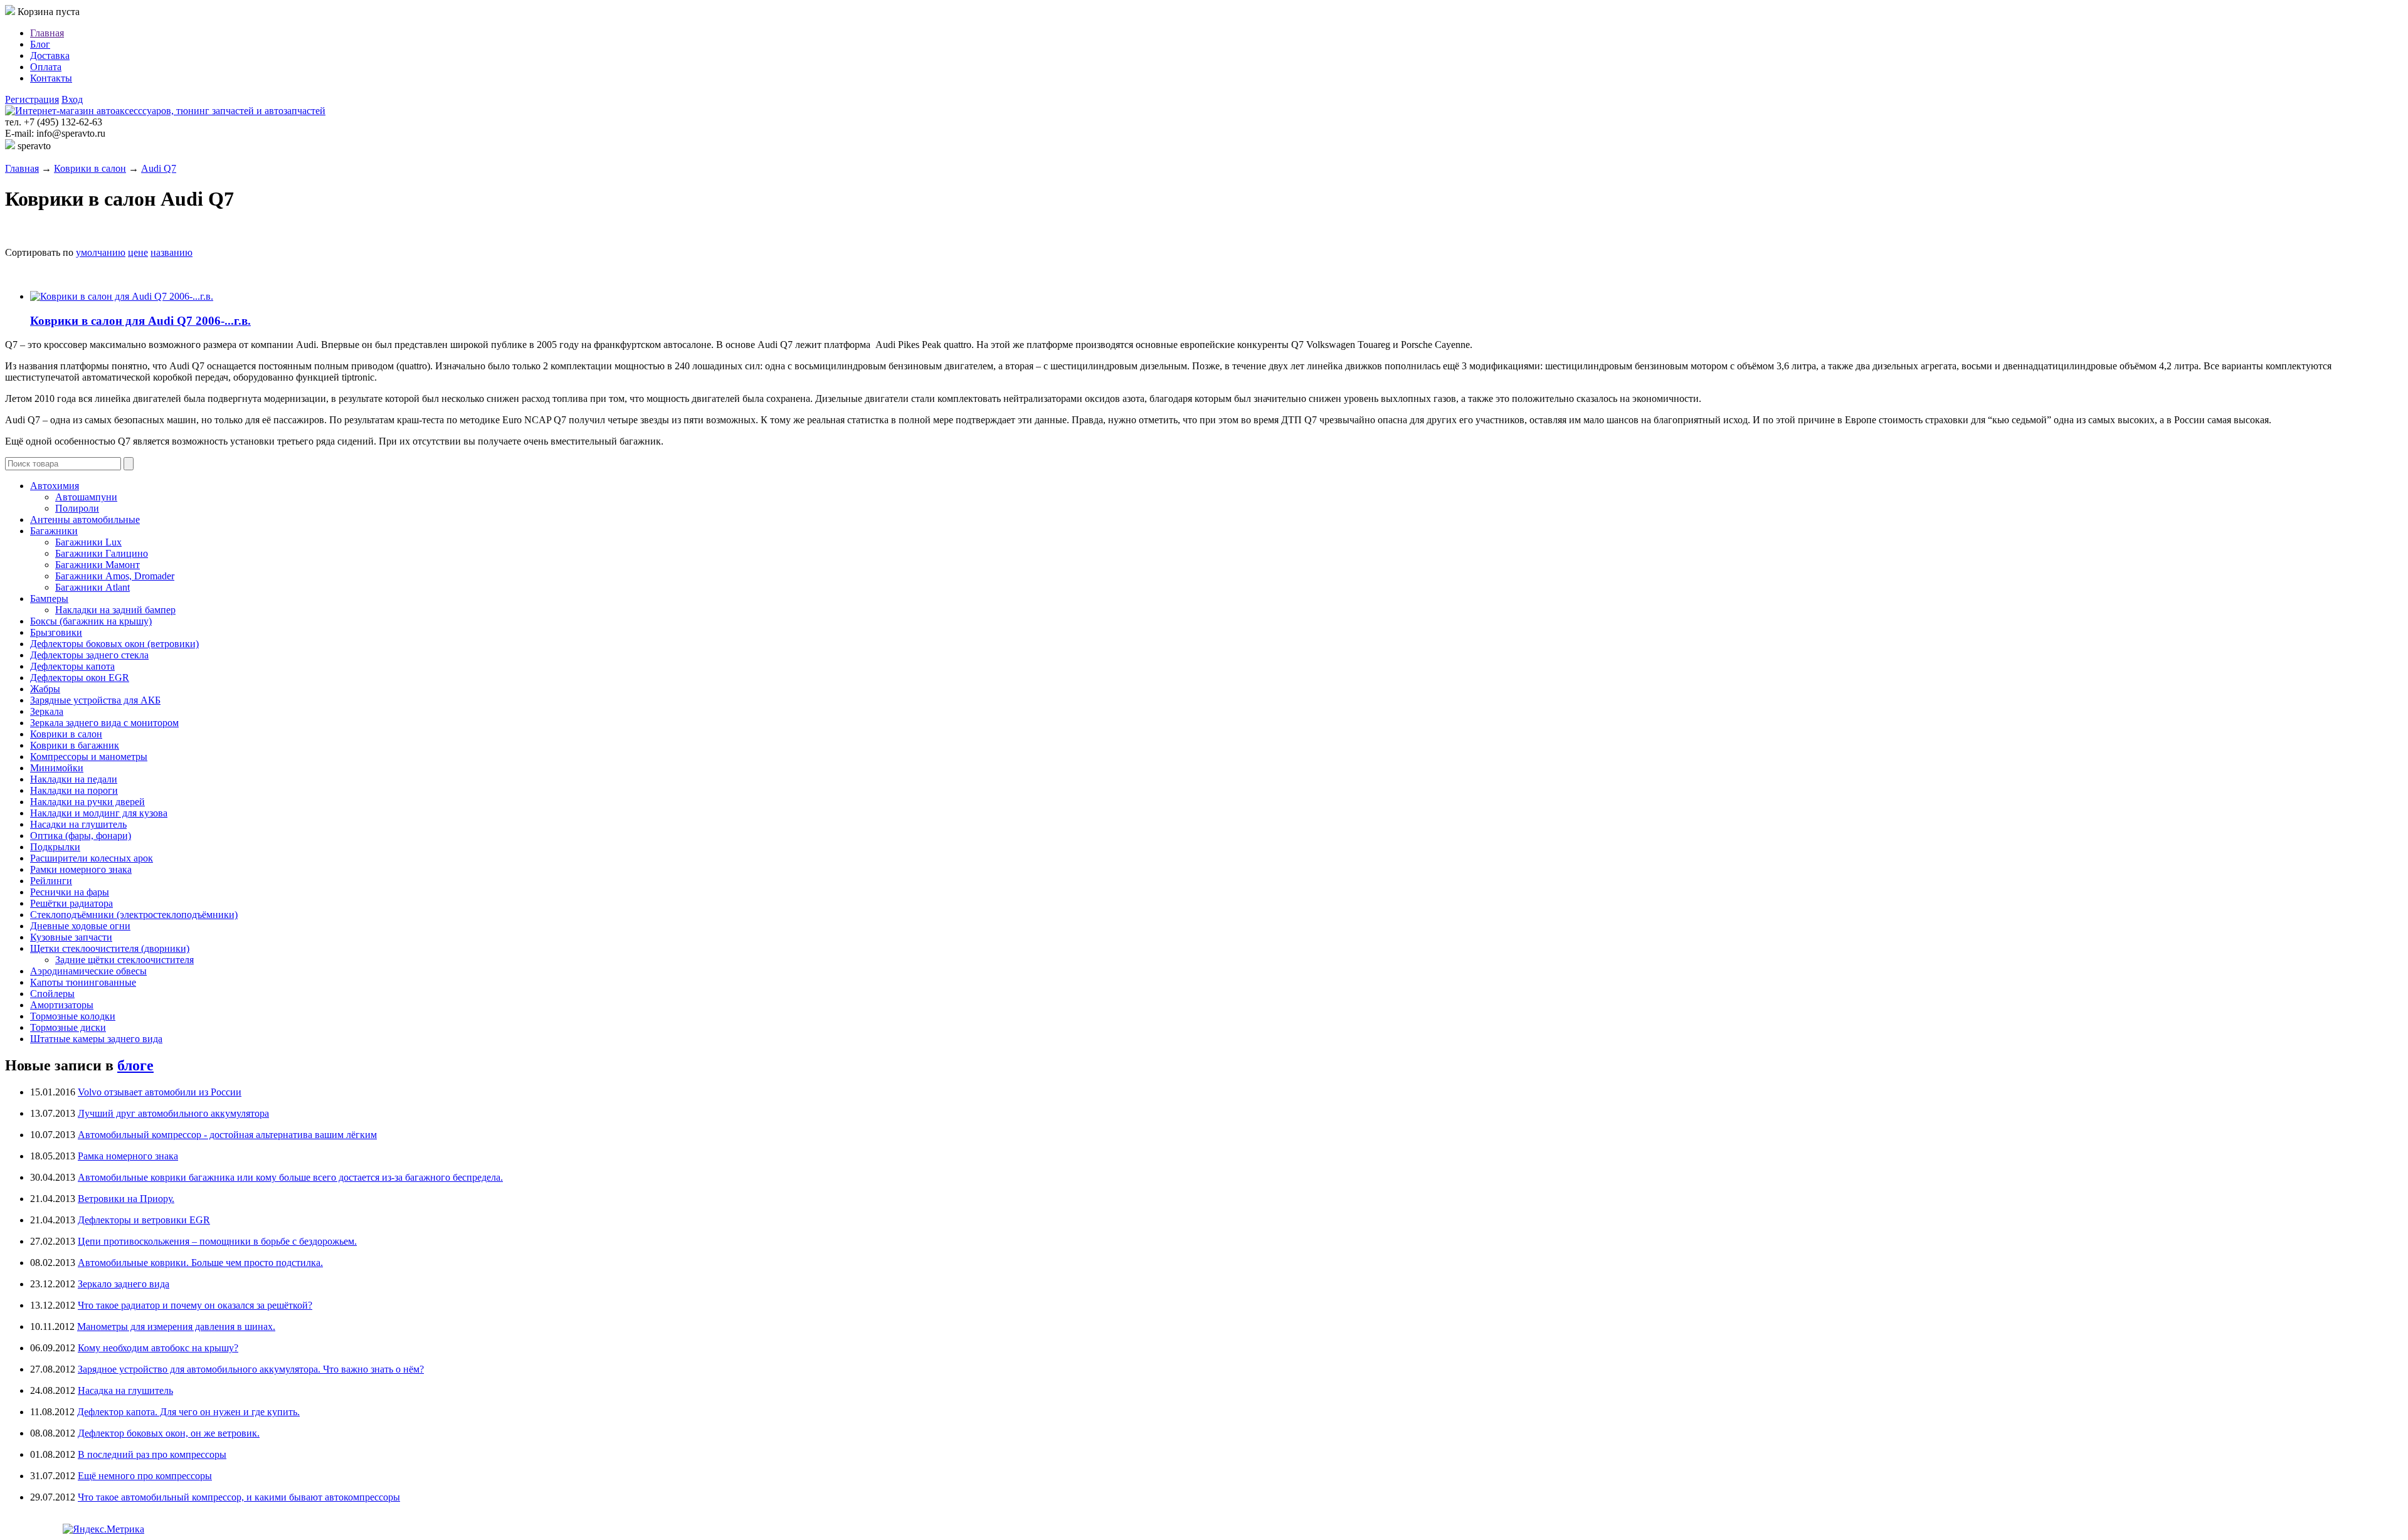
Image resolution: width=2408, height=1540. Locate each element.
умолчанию (101, 252)
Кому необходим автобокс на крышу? (158, 1348)
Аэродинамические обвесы (88, 971)
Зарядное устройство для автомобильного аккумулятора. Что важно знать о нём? (251, 1369)
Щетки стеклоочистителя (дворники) (110, 948)
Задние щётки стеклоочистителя (124, 960)
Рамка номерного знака (128, 1156)
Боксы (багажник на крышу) (91, 621)
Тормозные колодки (73, 1016)
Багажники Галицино (102, 553)
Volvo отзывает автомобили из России (160, 1092)
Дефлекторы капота (72, 666)
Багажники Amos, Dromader (115, 576)
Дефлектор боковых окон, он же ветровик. (169, 1433)
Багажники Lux (88, 542)
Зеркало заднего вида (124, 1284)
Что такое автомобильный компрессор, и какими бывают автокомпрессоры (239, 1497)
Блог (40, 44)
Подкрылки (55, 847)
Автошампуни (86, 497)
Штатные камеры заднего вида (96, 1039)
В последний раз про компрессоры (152, 1454)
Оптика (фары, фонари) (81, 836)
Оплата (46, 67)
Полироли (77, 508)
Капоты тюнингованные (83, 982)
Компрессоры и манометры (89, 757)
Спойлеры (52, 994)
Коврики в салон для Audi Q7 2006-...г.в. (140, 321)
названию (172, 252)
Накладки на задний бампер (115, 610)
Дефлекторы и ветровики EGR (144, 1220)
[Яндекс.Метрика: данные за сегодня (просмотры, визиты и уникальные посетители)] (103, 1529)
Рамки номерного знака (81, 869)
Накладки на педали (74, 779)
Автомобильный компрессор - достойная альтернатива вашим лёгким (227, 1135)
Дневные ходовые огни (80, 926)
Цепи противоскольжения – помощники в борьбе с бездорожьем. (217, 1241)
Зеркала (47, 711)
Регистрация (32, 99)
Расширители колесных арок (92, 858)
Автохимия (55, 486)
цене (138, 252)
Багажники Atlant (92, 587)
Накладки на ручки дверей (87, 802)
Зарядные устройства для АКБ (95, 700)
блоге (135, 1065)
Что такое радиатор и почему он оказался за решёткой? (195, 1305)
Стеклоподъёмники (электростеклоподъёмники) (134, 915)
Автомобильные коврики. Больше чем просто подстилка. (200, 1263)
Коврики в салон (90, 168)
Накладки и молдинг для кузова (99, 813)
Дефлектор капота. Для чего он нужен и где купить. (188, 1412)
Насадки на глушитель (78, 824)
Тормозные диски (68, 1027)
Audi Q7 (159, 168)
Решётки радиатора (71, 903)
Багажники (54, 531)
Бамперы (49, 599)
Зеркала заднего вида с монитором (104, 723)
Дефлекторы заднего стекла (89, 655)
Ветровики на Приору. (126, 1199)
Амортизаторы (62, 1005)
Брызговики (56, 632)
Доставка (50, 55)
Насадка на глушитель (125, 1390)
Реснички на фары (70, 892)
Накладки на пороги (74, 790)
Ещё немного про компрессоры (145, 1476)
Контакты (51, 78)
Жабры (45, 689)
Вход (72, 99)
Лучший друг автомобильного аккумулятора (173, 1113)
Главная (47, 33)
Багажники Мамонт (98, 565)
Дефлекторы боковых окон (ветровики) (114, 644)
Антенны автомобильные (85, 519)
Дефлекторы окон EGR (80, 678)
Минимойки (57, 768)
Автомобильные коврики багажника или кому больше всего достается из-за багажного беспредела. (290, 1177)
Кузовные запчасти (71, 937)
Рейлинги (51, 881)
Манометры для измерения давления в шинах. (176, 1326)
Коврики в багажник (75, 745)
